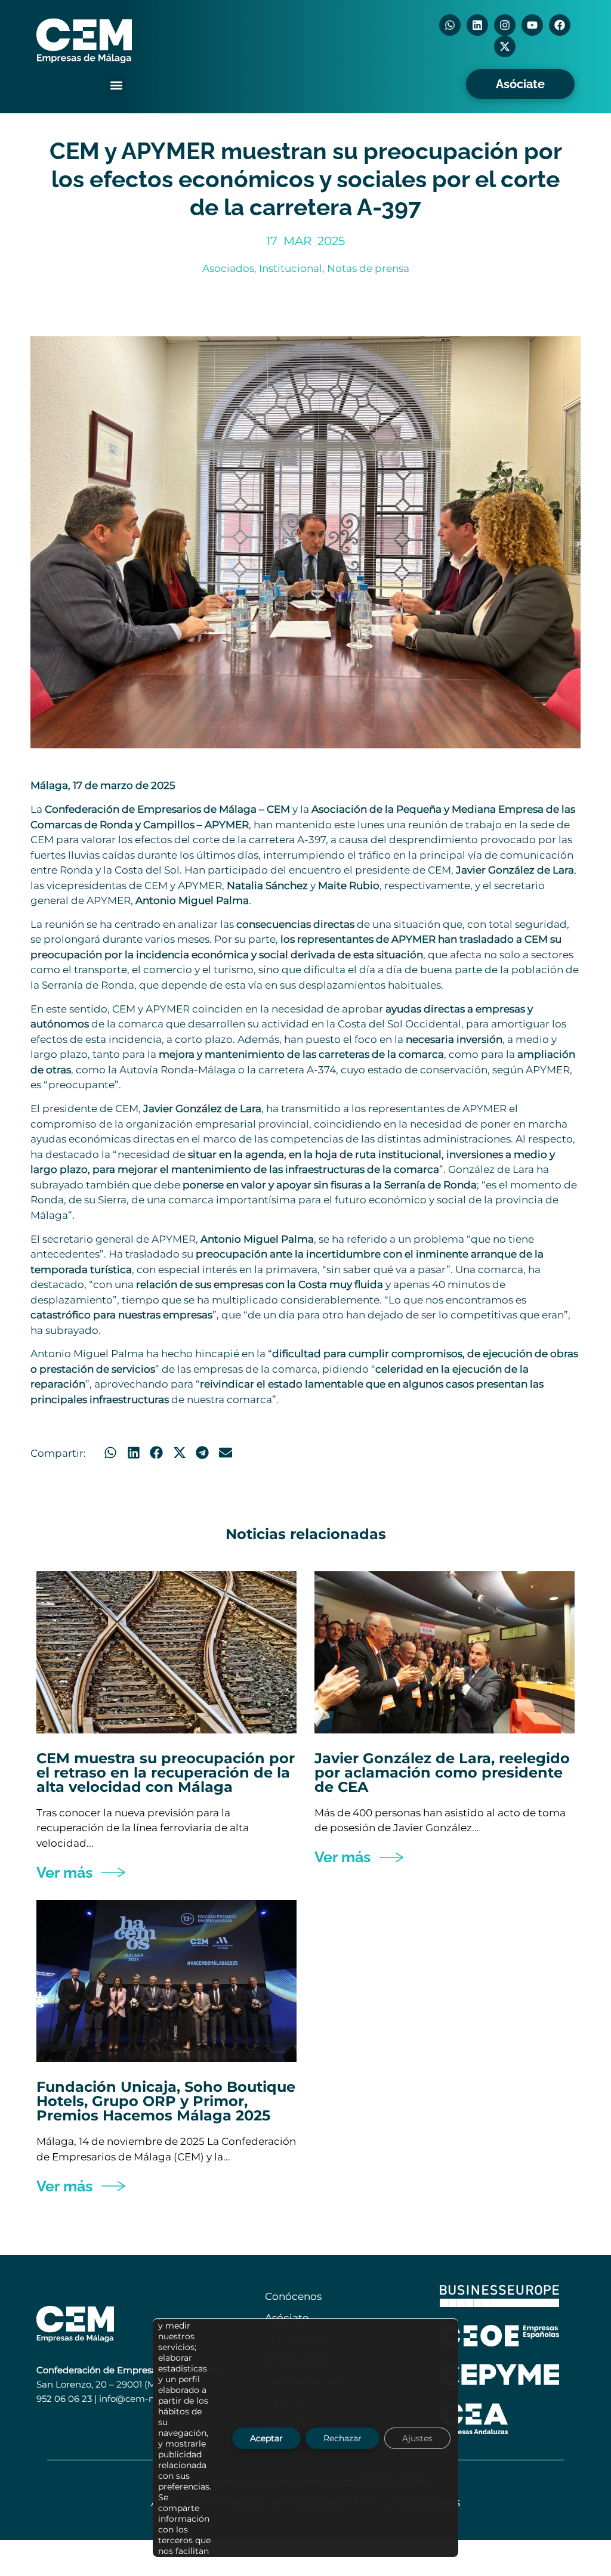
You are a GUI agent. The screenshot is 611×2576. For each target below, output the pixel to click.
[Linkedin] (477, 25)
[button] (116, 85)
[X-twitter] (505, 47)
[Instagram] (505, 25)
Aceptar (266, 2438)
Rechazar (342, 2438)
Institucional (291, 268)
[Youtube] (532, 25)
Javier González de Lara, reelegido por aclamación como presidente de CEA (442, 1772)
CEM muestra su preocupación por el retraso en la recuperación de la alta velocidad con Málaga (166, 1772)
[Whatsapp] (450, 25)
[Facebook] (560, 25)
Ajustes (417, 2438)
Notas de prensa (368, 268)
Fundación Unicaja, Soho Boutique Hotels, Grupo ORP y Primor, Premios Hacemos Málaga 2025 (166, 2101)
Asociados (228, 268)
